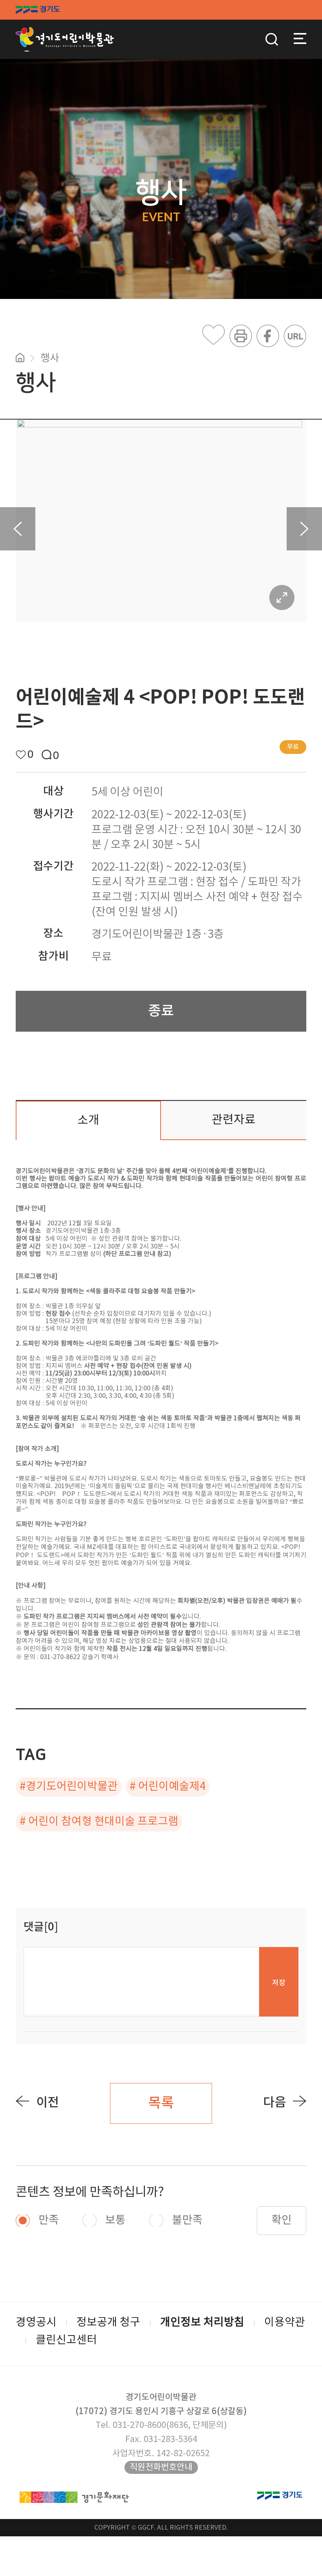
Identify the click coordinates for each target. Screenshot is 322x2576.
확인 (282, 2220)
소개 (88, 1120)
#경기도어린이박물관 (69, 1787)
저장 (279, 1983)
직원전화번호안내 (161, 2467)
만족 (49, 2220)
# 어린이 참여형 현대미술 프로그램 (99, 1822)
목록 (161, 2103)
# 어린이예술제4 (168, 1787)
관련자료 (234, 1120)
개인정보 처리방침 (202, 2323)
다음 (274, 2103)
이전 (48, 2103)
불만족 (187, 2220)
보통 (115, 2220)
